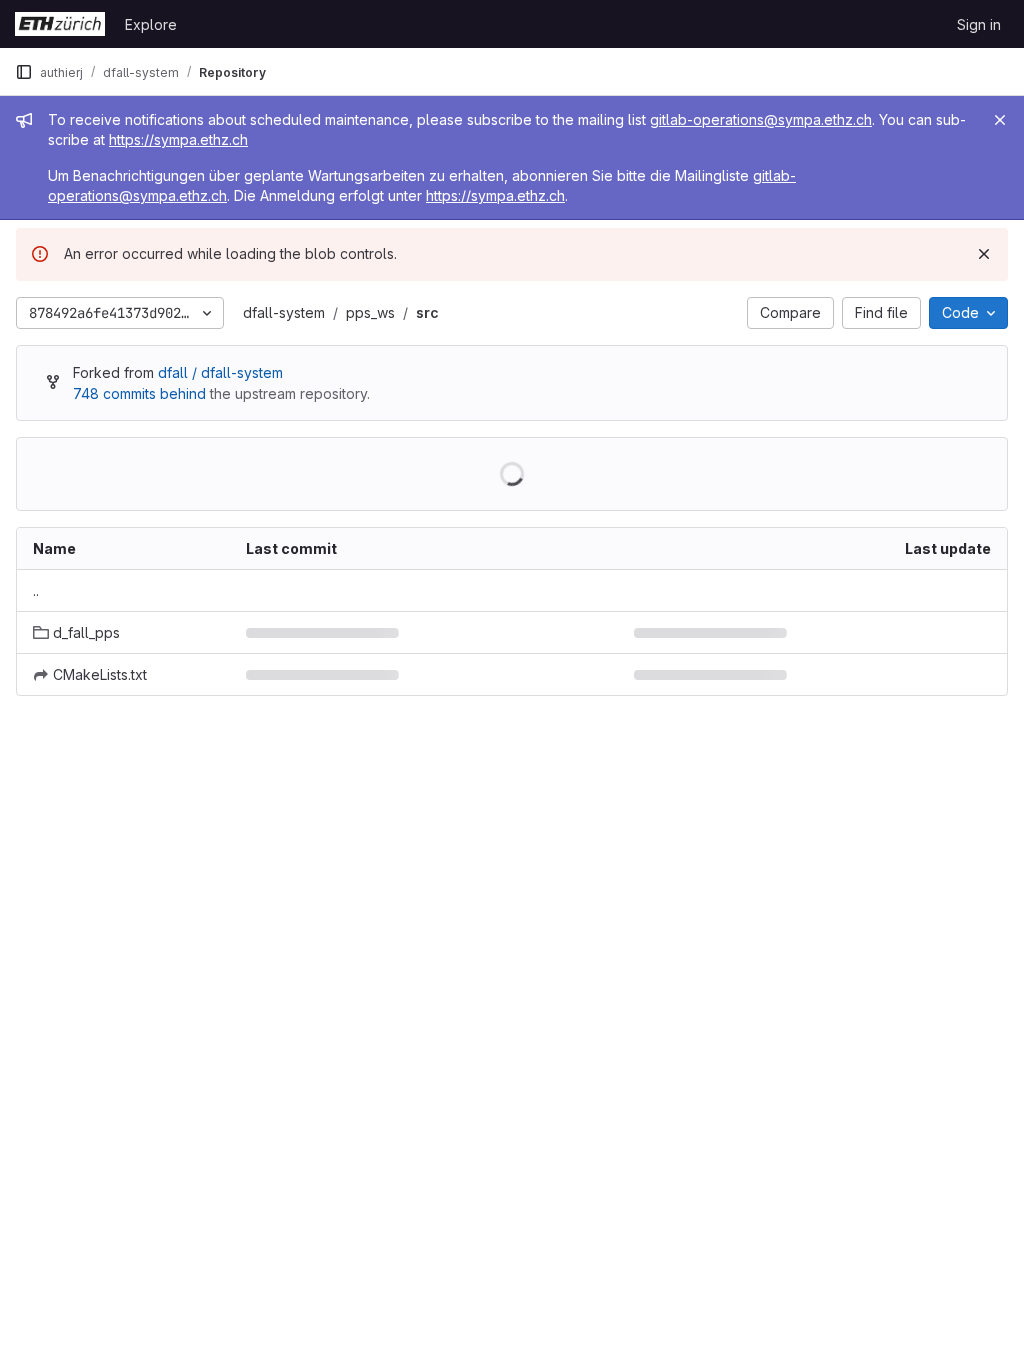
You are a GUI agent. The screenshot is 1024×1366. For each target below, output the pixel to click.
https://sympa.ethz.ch (178, 139)
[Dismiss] (984, 254)
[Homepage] (60, 24)
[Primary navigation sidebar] (24, 72)
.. (36, 590)
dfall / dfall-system (220, 372)
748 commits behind (139, 393)
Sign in (979, 24)
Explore (151, 24)
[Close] (1000, 120)
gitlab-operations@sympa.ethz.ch (761, 119)
